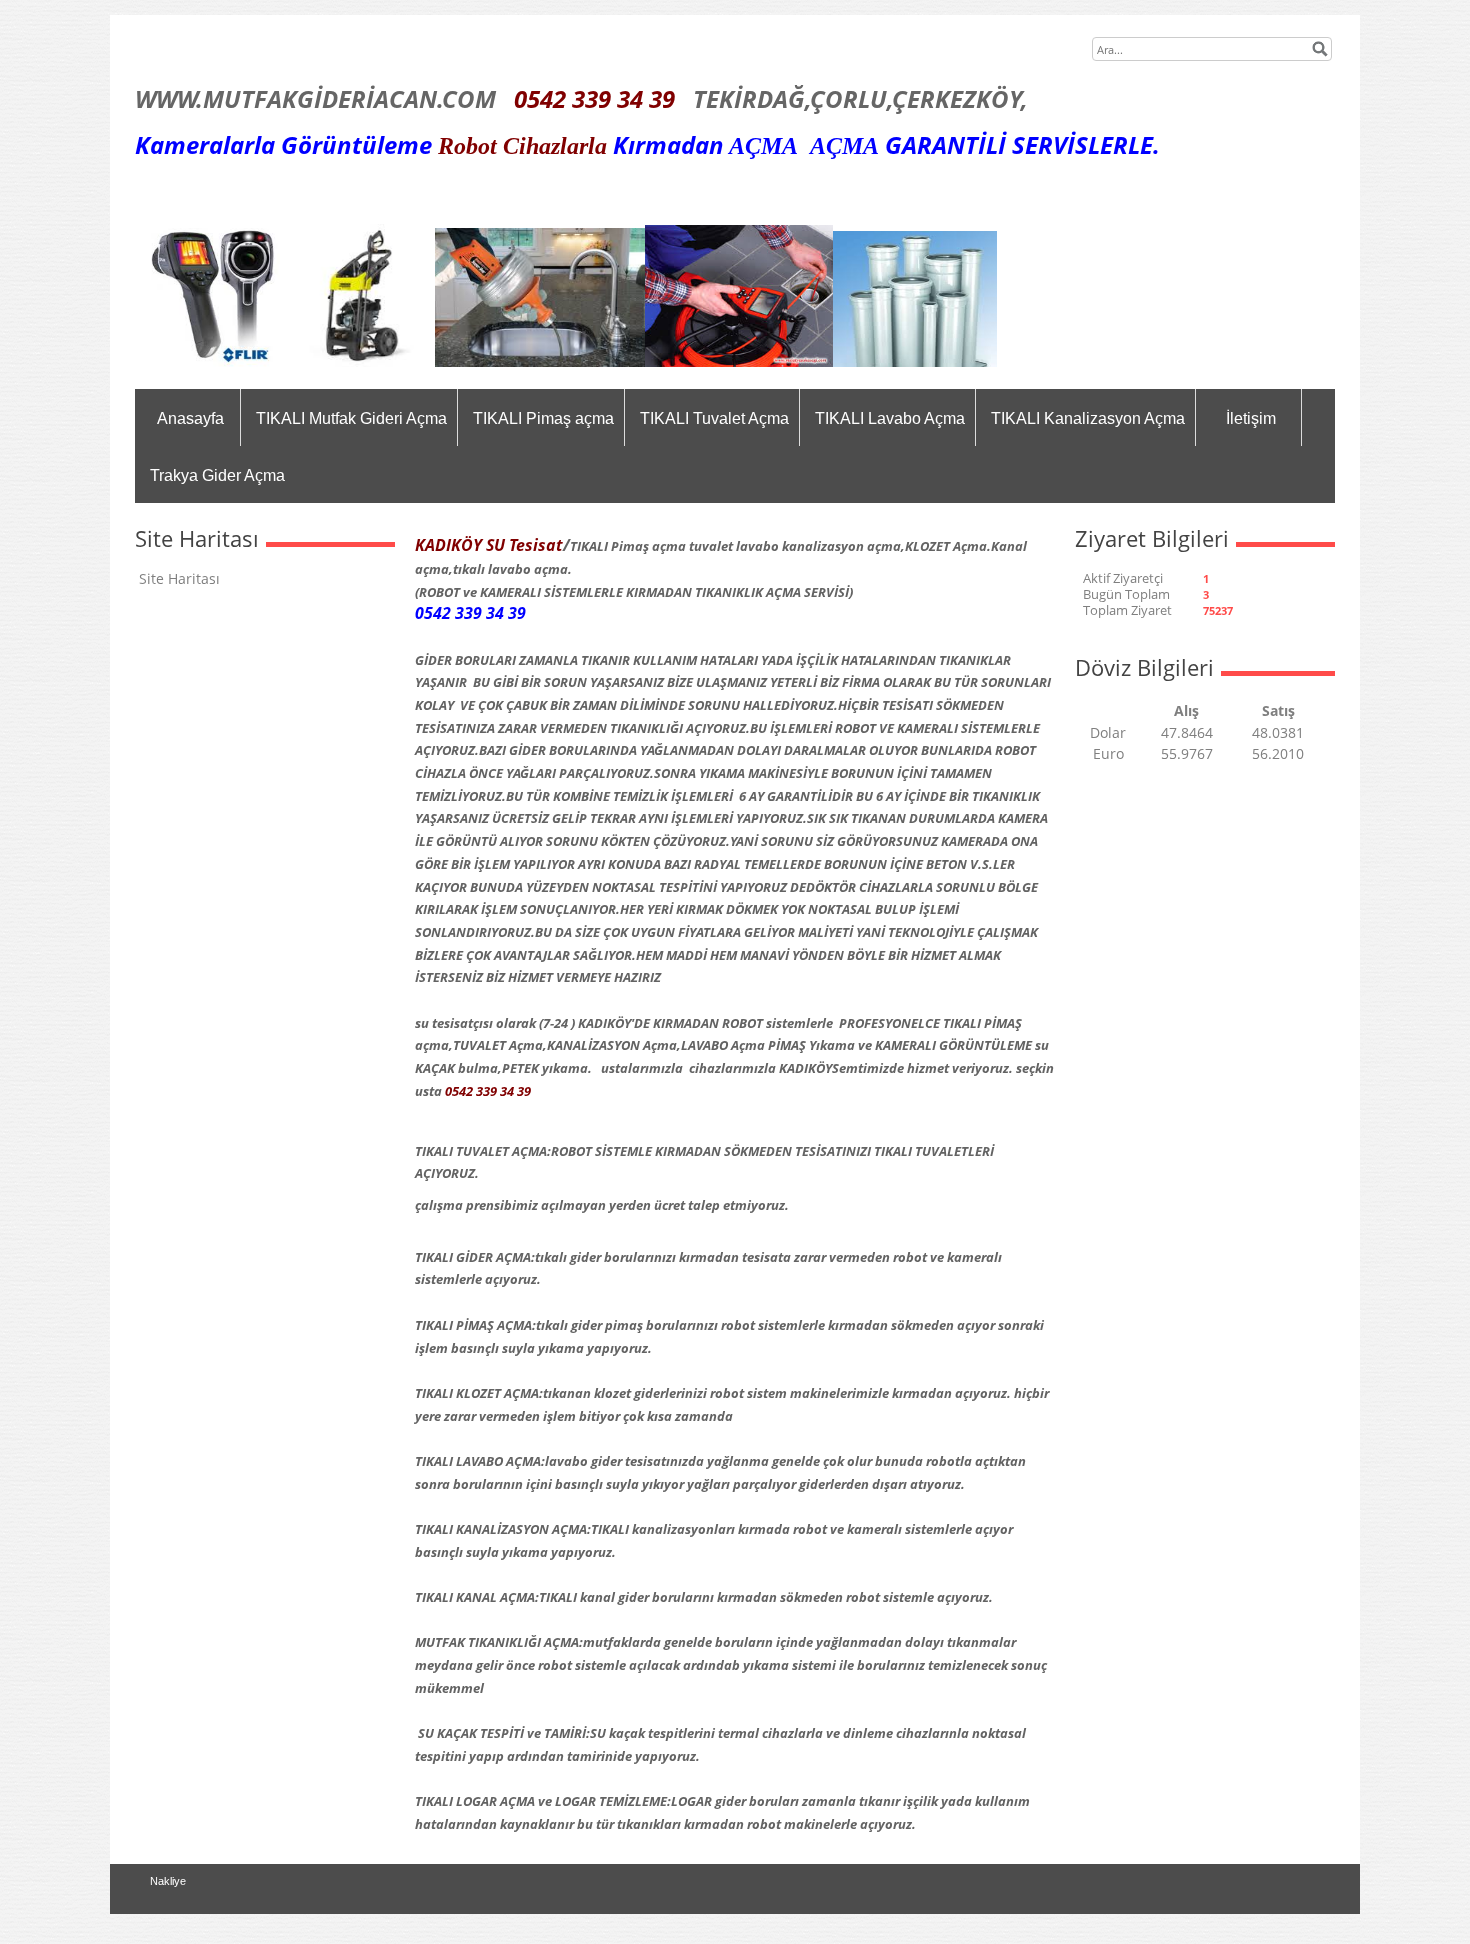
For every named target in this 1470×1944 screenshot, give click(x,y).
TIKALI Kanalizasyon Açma (1088, 418)
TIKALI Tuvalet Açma (714, 418)
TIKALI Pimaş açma (543, 418)
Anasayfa (190, 418)
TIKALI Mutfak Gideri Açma (351, 418)
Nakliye (168, 1881)
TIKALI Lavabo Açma (890, 418)
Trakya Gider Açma (217, 475)
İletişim (1251, 418)
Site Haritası (179, 578)
